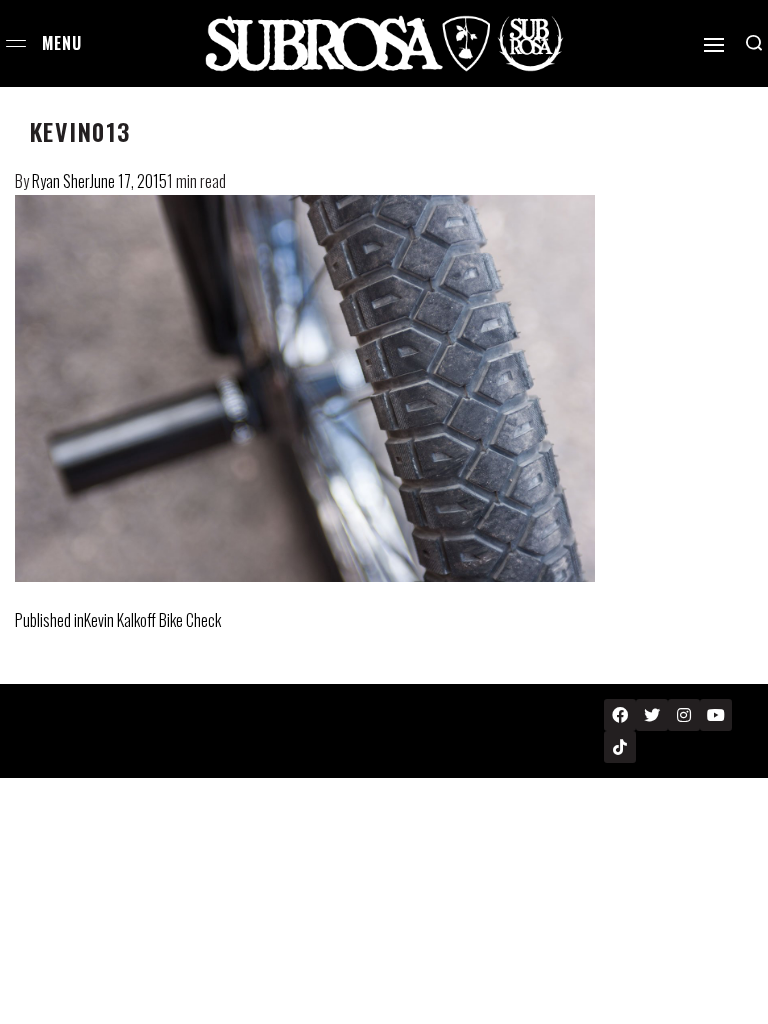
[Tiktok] (620, 747)
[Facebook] (620, 715)
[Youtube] (716, 715)
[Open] (714, 45)
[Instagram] (684, 715)
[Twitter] (652, 715)
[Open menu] (16, 43)
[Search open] (754, 43)
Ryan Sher (61, 181)
